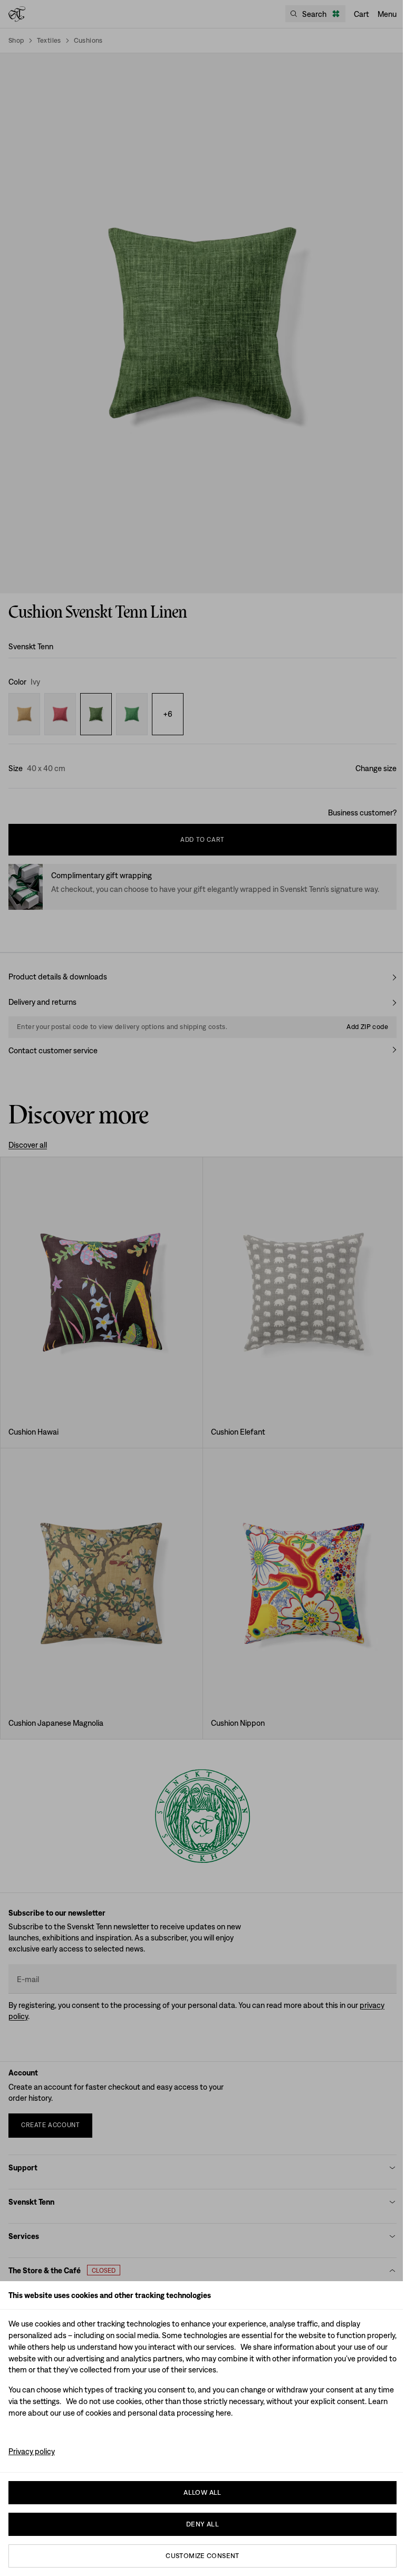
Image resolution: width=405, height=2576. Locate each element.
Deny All (202, 2524)
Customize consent (202, 2556)
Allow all (202, 2492)
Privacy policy (32, 2451)
